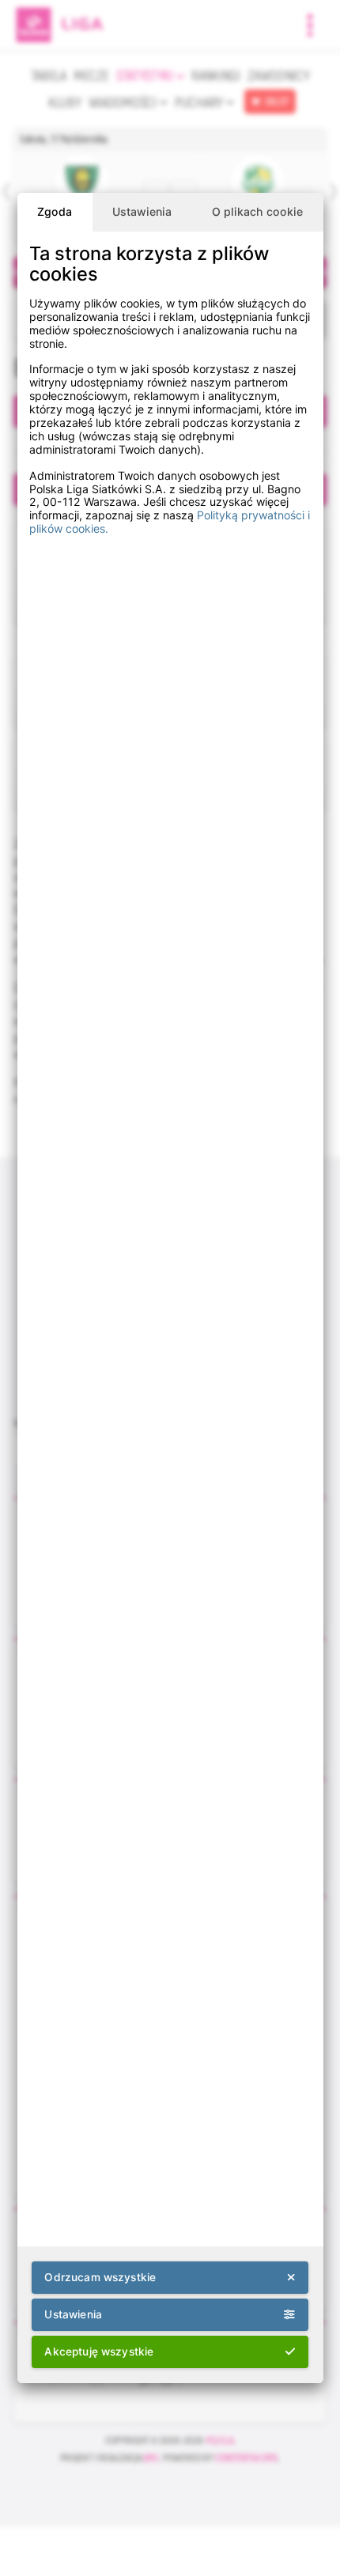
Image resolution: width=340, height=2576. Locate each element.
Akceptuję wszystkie (99, 2352)
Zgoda (55, 211)
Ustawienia (142, 211)
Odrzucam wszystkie (100, 2277)
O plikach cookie (257, 211)
